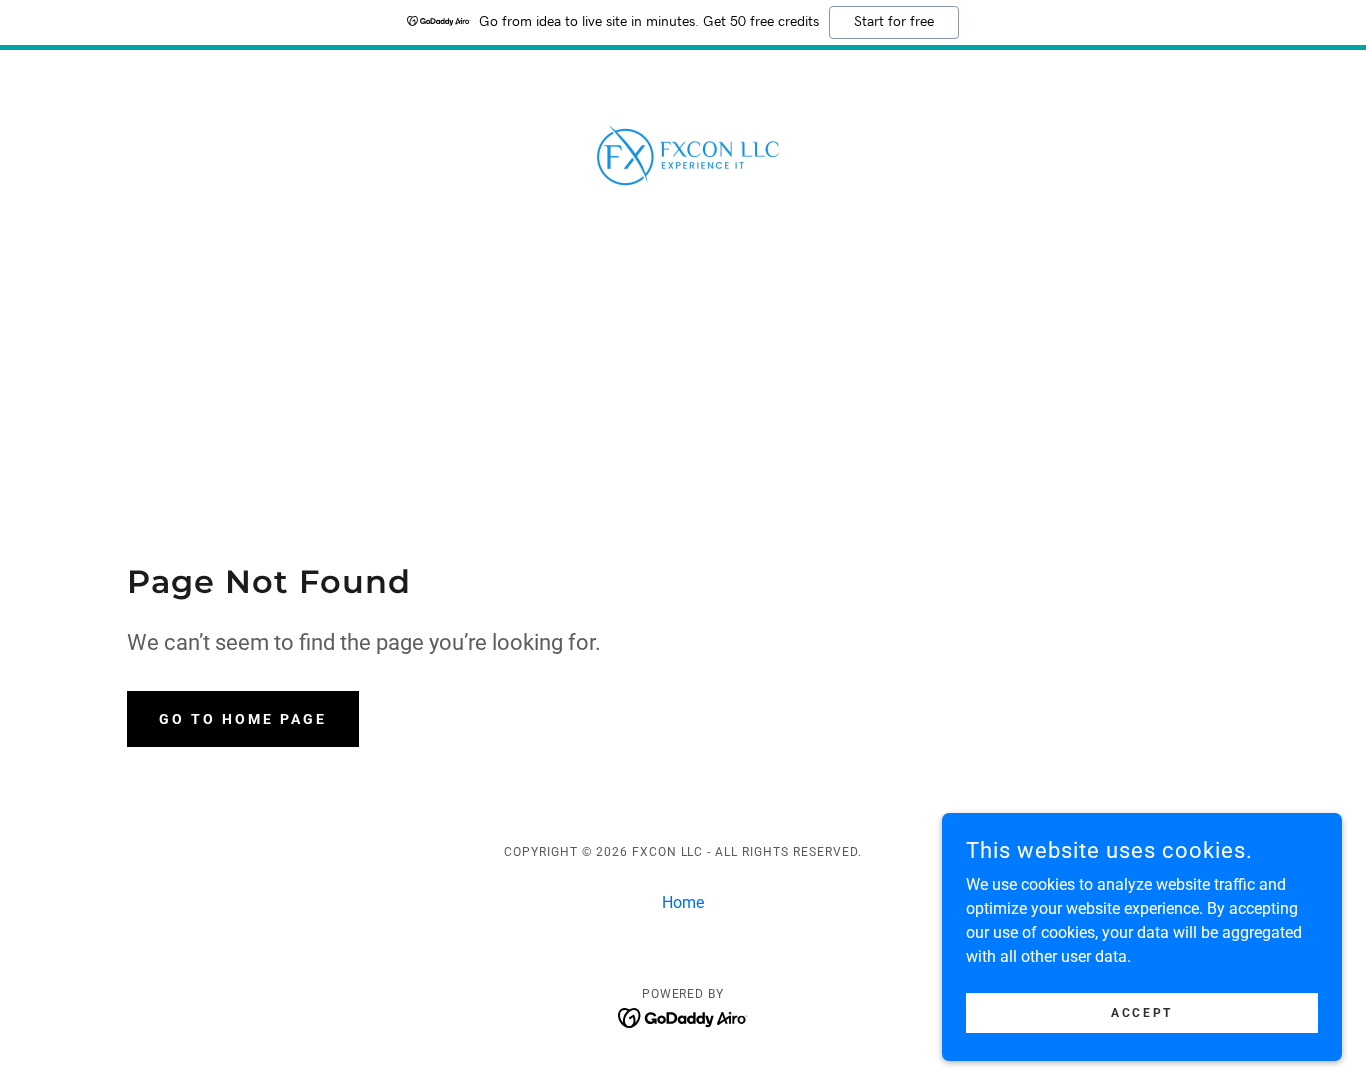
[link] (683, 155)
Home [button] (683, 902)
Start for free (894, 22)
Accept (1141, 1012)
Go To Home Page (243, 719)
